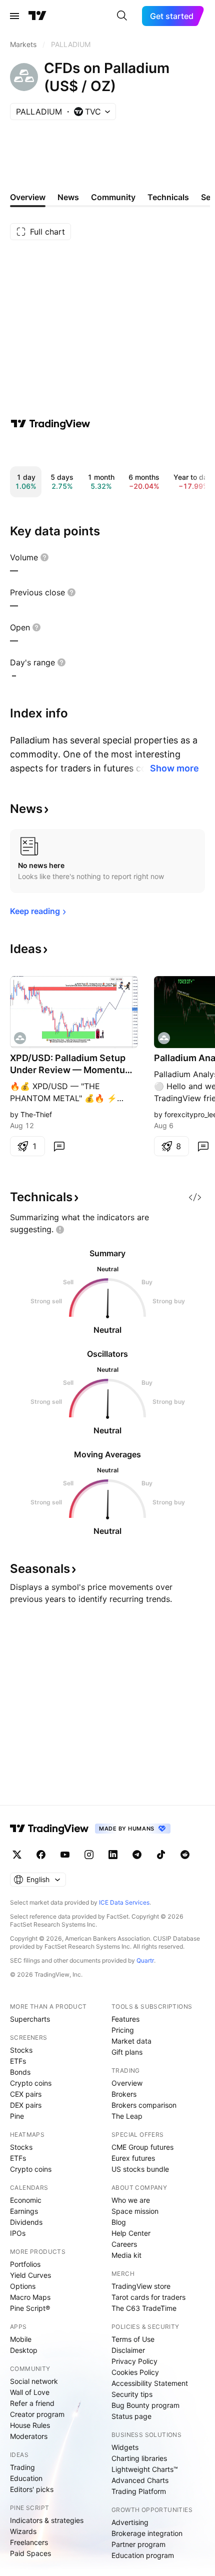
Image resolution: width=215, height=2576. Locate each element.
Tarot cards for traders (148, 2297)
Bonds (20, 2072)
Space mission (135, 2211)
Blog (119, 2222)
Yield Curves (30, 2275)
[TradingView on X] (17, 1855)
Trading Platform (139, 2491)
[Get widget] (195, 1197)
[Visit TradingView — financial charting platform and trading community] (50, 424)
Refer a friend (32, 2403)
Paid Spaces (30, 2553)
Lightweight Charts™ (145, 2469)
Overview (127, 2083)
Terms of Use (133, 2339)
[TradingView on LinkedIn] (113, 1855)
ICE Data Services (124, 1902)
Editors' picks (32, 2489)
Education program (143, 2555)
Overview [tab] (28, 197)
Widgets (125, 2447)
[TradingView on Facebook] (41, 1855)
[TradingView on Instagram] (89, 1855)
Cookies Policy (135, 2372)
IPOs (18, 2233)
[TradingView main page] (37, 16)
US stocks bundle (140, 2169)
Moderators (29, 2436)
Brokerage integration (147, 2533)
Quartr (145, 1960)
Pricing (123, 2030)
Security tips (132, 2394)
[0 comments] (59, 1146)
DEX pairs (26, 2105)
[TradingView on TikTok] (161, 1855)
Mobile (21, 2339)
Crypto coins (31, 2083)
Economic (26, 2200)
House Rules (30, 2425)
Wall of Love (30, 2392)
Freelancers (29, 2542)
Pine (17, 2116)
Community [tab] (113, 197)
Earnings (24, 2211)
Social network (34, 2381)
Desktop (24, 2350)
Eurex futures (133, 2158)
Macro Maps (30, 2297)
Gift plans (127, 2052)
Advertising (130, 2522)
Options (23, 2286)
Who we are (131, 2200)
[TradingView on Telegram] (137, 1855)
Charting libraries (139, 2458)
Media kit (126, 2255)
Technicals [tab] (168, 197)
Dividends (26, 2222)
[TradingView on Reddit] (185, 1855)
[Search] (122, 16)
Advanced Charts (140, 2480)
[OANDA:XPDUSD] (20, 1038)
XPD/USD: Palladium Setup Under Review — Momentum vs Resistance (71, 1064)
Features (125, 2019)
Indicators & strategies (47, 2520)
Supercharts (30, 2019)
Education (26, 2478)
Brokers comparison (144, 2105)
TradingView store (141, 2286)
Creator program (37, 2414)
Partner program (138, 2544)
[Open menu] (14, 16)
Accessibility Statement (150, 2383)
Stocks (21, 2050)
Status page (131, 2416)
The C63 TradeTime (144, 2308)
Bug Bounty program (145, 2405)
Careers (124, 2244)
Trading (22, 2467)
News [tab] (68, 197)
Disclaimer (128, 2350)
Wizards (23, 2531)
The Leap (127, 2116)
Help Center (131, 2233)
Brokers (124, 2094)
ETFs (18, 2061)
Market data (131, 2041)
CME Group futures (142, 2147)
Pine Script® (30, 2308)
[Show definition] (44, 557)
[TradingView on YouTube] (65, 1855)
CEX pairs (26, 2094)
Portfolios (25, 2264)
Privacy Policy (134, 2361)
